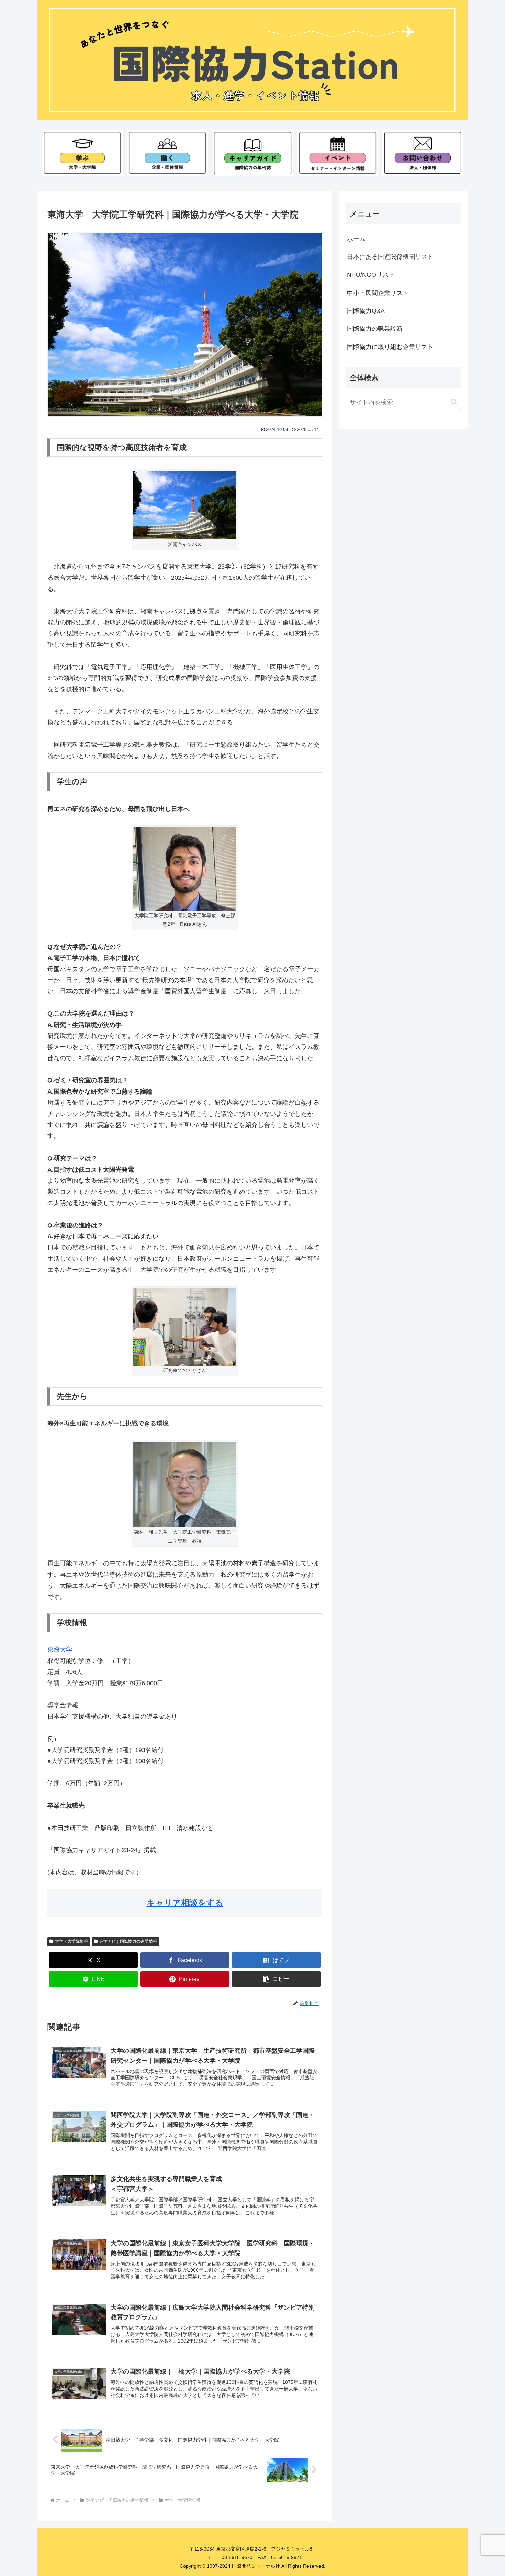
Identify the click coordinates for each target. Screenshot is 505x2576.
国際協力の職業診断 (375, 329)
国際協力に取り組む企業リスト (390, 347)
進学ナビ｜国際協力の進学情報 (128, 1941)
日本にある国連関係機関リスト (390, 257)
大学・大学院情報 (71, 1941)
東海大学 (60, 1649)
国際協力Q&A (366, 311)
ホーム (356, 239)
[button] (276, 1979)
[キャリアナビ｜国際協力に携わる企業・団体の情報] (167, 153)
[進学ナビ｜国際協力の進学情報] (82, 153)
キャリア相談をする (185, 1903)
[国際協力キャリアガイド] (252, 153)
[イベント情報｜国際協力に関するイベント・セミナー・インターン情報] (338, 153)
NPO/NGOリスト (371, 275)
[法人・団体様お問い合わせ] (423, 153)
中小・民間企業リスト (378, 293)
